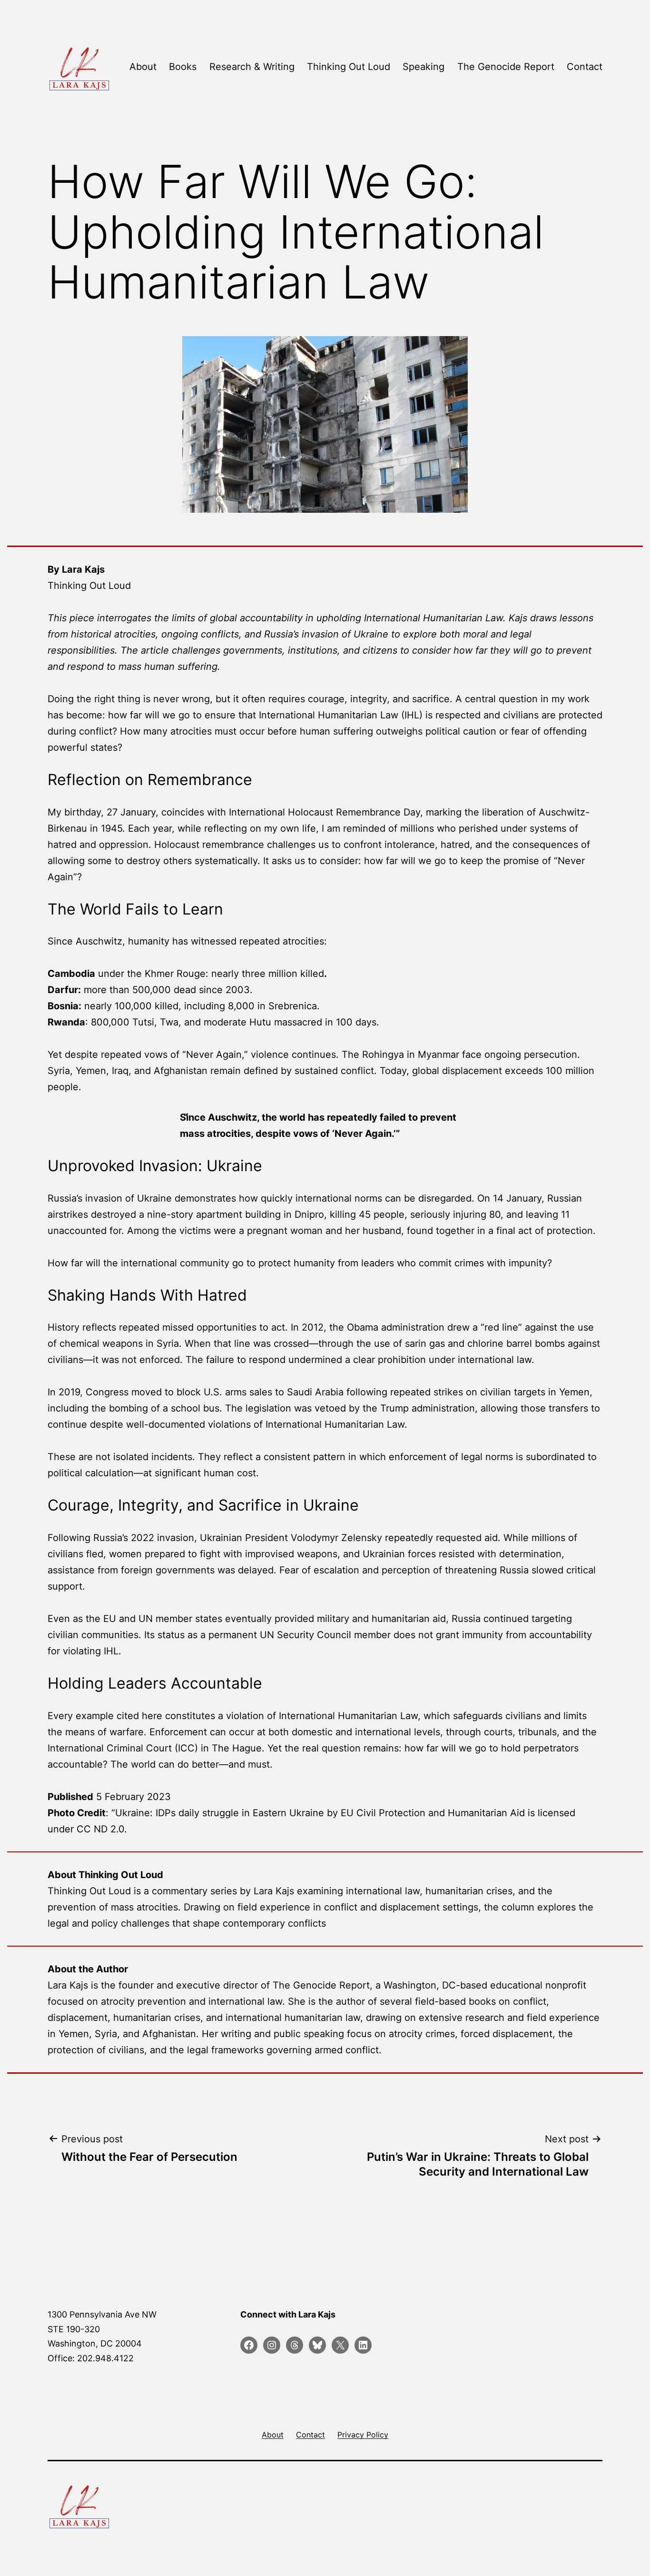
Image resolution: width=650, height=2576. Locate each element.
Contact (585, 67)
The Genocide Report (506, 67)
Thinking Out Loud (349, 67)
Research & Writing (252, 67)
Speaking (423, 67)
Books (183, 67)
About (143, 67)
